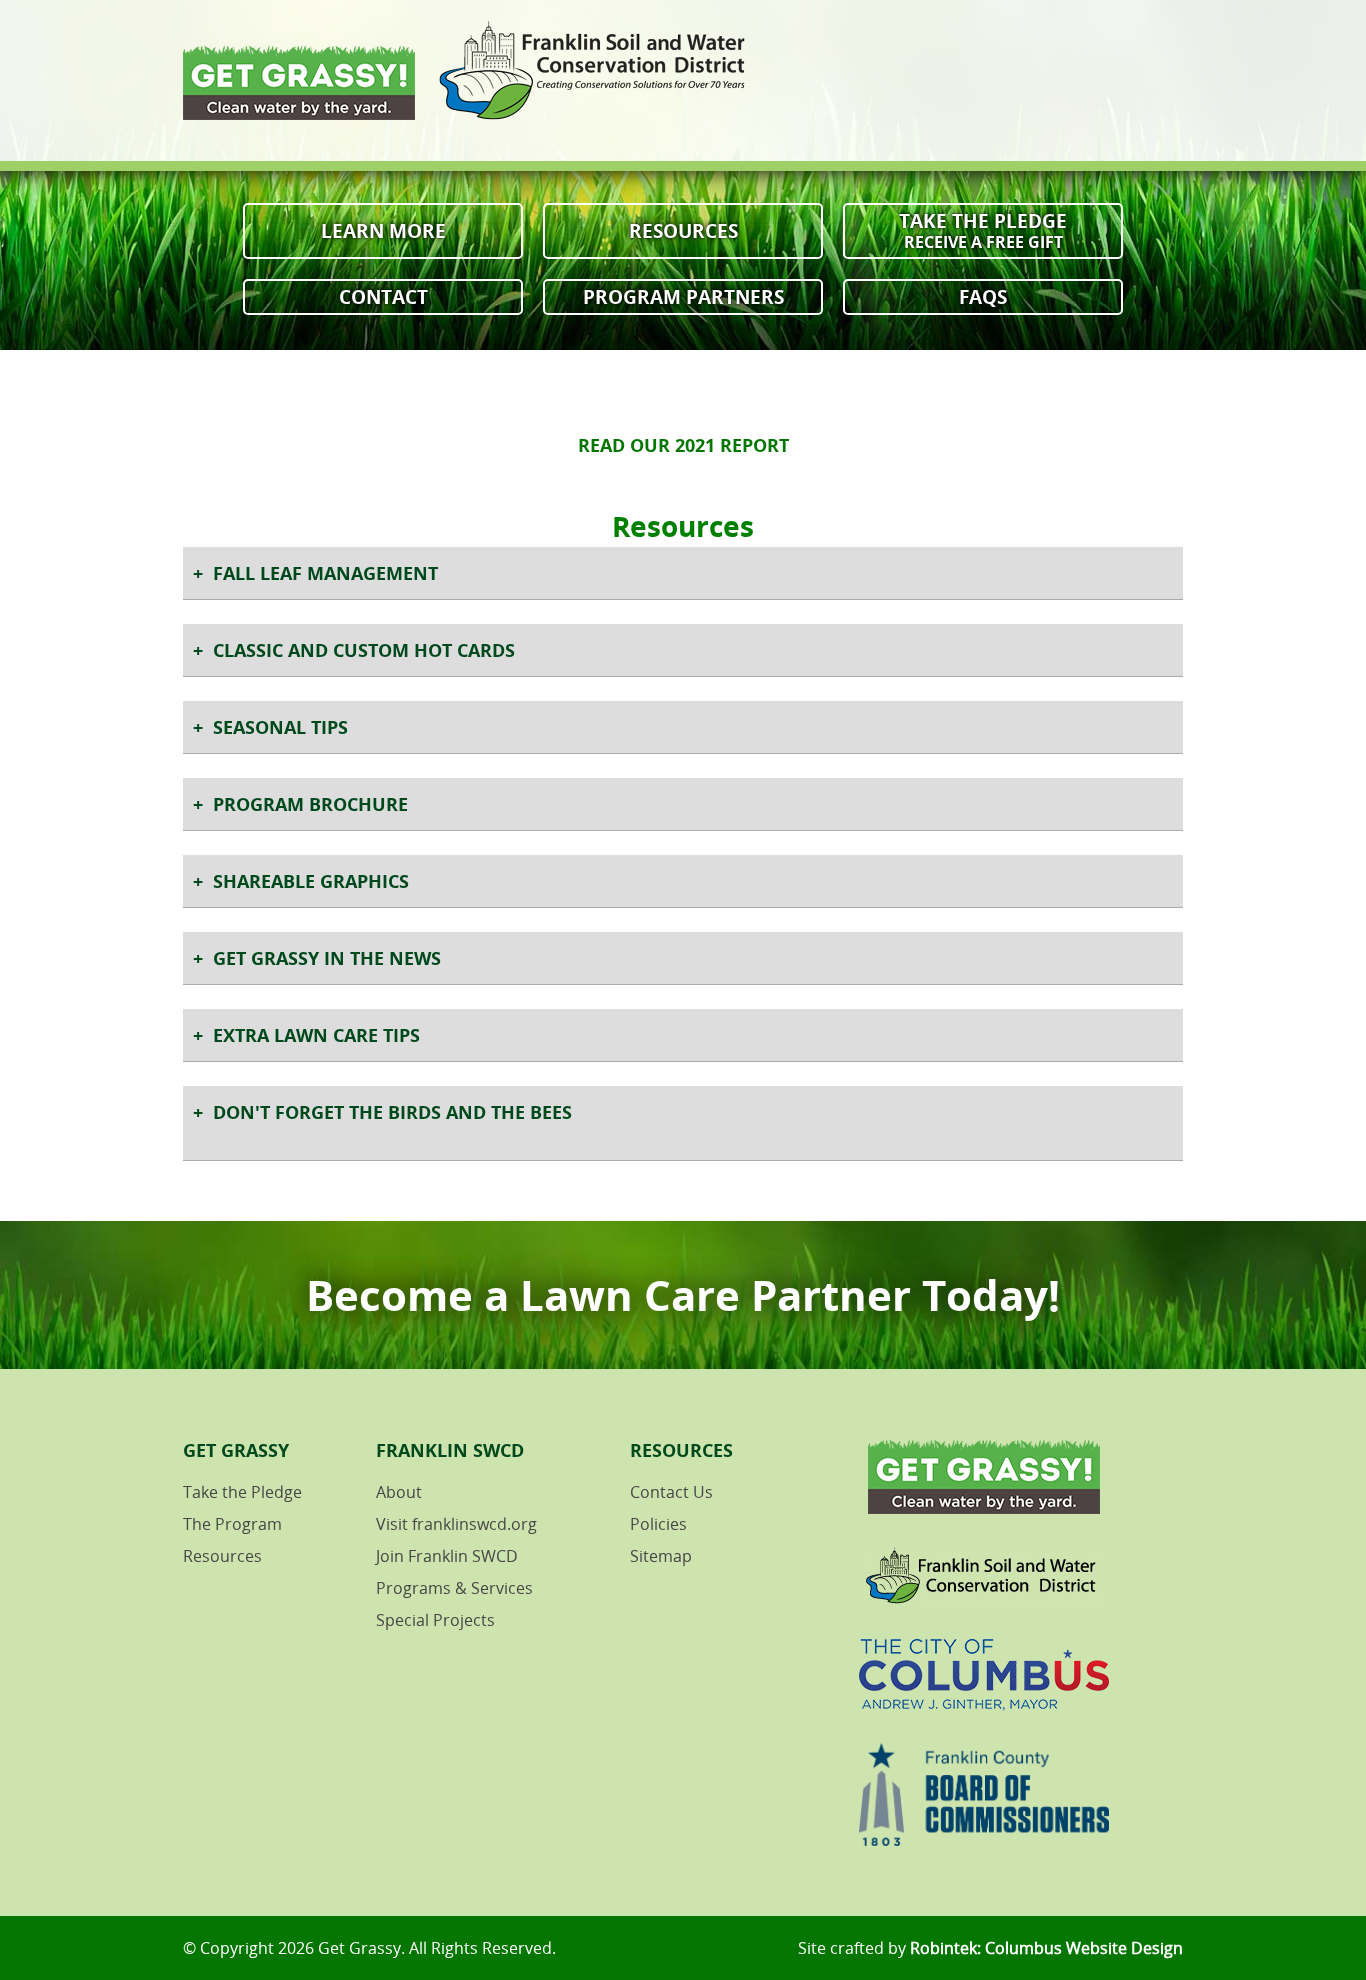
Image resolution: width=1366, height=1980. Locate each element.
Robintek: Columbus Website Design (1046, 1948)
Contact (383, 296)
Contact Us (671, 1492)
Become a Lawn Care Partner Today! (683, 1294)
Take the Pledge (983, 230)
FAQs (983, 296)
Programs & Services (454, 1588)
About (399, 1492)
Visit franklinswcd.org (456, 1524)
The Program (232, 1524)
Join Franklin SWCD (447, 1556)
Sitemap (661, 1556)
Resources (683, 230)
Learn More (383, 230)
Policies (658, 1524)
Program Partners (683, 296)
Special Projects (435, 1620)
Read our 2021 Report (683, 445)
